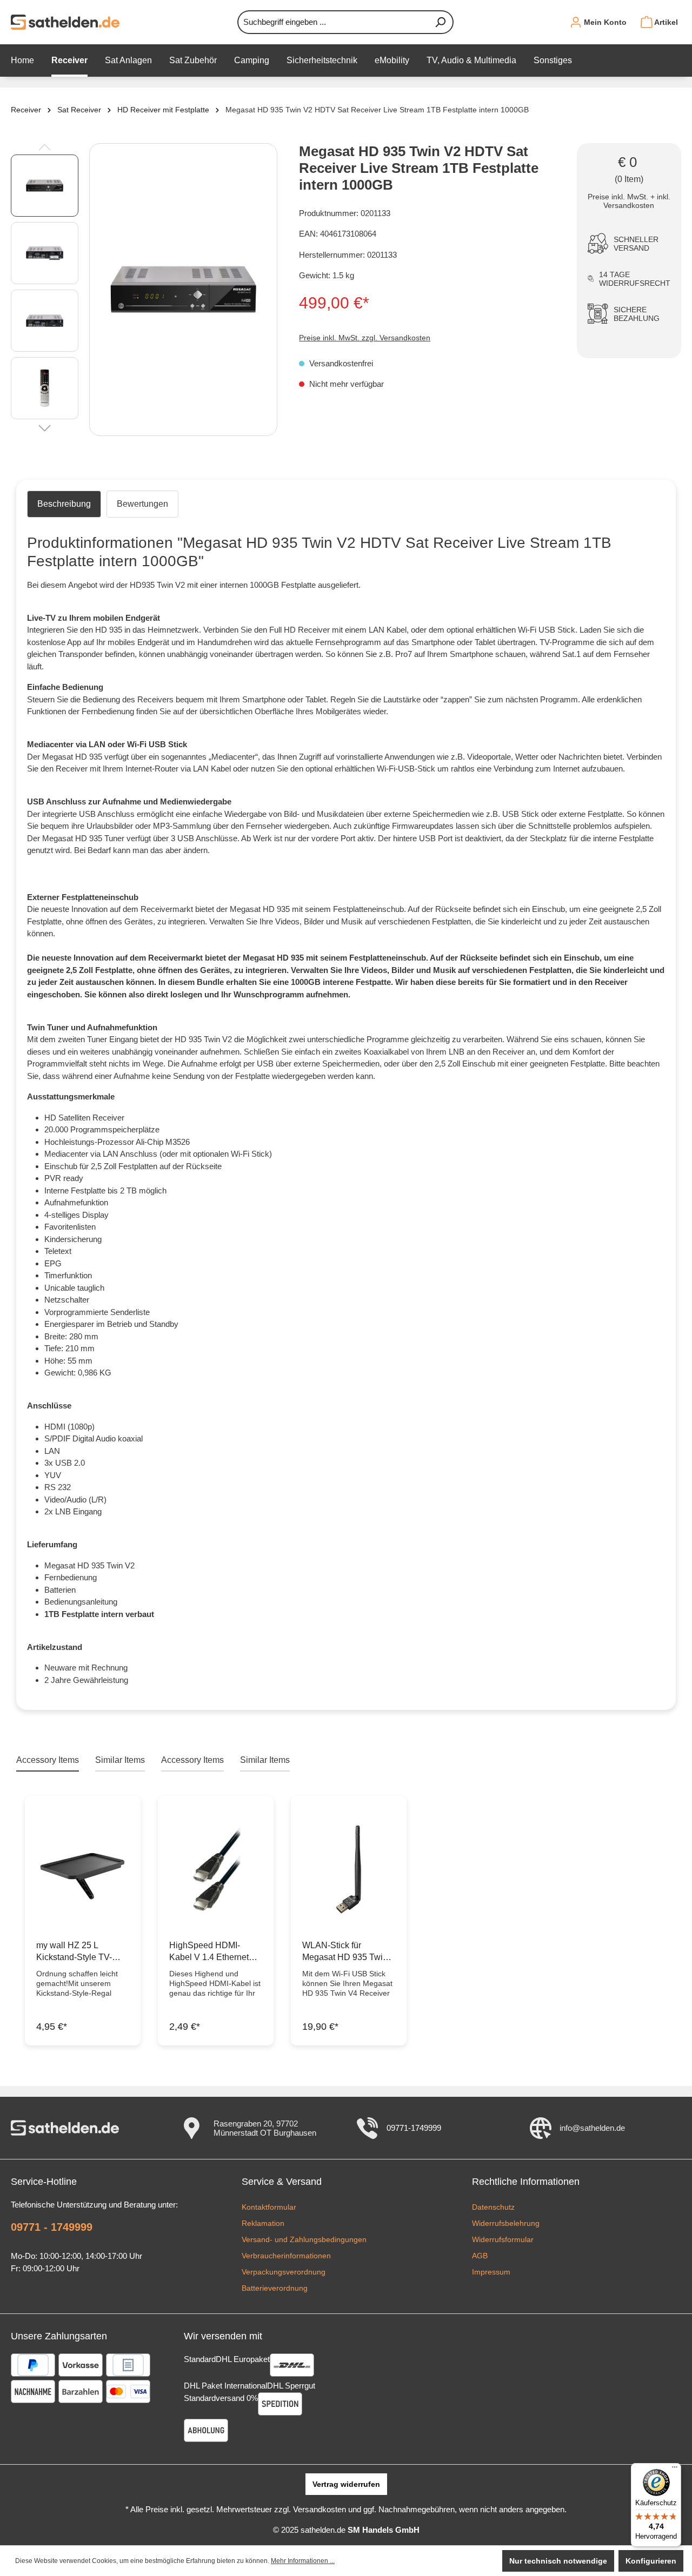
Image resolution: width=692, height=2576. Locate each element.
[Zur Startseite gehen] (65, 22)
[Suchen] (441, 22)
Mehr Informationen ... (303, 2561)
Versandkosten (320, 2509)
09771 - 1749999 (52, 2227)
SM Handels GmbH (384, 2530)
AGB (480, 2256)
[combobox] (333, 22)
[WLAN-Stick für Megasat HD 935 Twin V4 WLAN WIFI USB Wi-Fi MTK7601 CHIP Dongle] (349, 1869)
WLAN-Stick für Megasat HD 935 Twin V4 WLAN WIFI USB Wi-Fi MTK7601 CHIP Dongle (345, 1952)
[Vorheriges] (45, 146)
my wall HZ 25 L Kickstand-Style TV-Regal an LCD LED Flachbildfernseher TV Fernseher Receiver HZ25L (79, 1952)
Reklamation (263, 2223)
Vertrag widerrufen (346, 2484)
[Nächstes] (45, 427)
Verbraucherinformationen (286, 2256)
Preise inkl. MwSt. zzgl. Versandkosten (365, 338)
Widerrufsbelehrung (506, 2223)
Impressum (491, 2272)
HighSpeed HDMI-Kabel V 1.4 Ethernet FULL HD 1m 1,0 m (209, 1952)
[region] (144, 290)
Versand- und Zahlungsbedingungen (304, 2239)
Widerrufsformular (503, 2239)
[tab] (64, 504)
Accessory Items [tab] (48, 1760)
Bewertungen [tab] (142, 504)
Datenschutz (493, 2207)
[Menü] (675, 2470)
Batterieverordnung (275, 2288)
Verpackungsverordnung (284, 2272)
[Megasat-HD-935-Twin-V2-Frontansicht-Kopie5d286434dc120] (183, 290)
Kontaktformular (269, 2207)
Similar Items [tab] (120, 1760)
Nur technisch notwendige (558, 2561)
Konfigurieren (651, 2561)
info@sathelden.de (592, 2128)
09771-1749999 (414, 2128)
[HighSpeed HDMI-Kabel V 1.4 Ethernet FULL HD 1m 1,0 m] (216, 1869)
